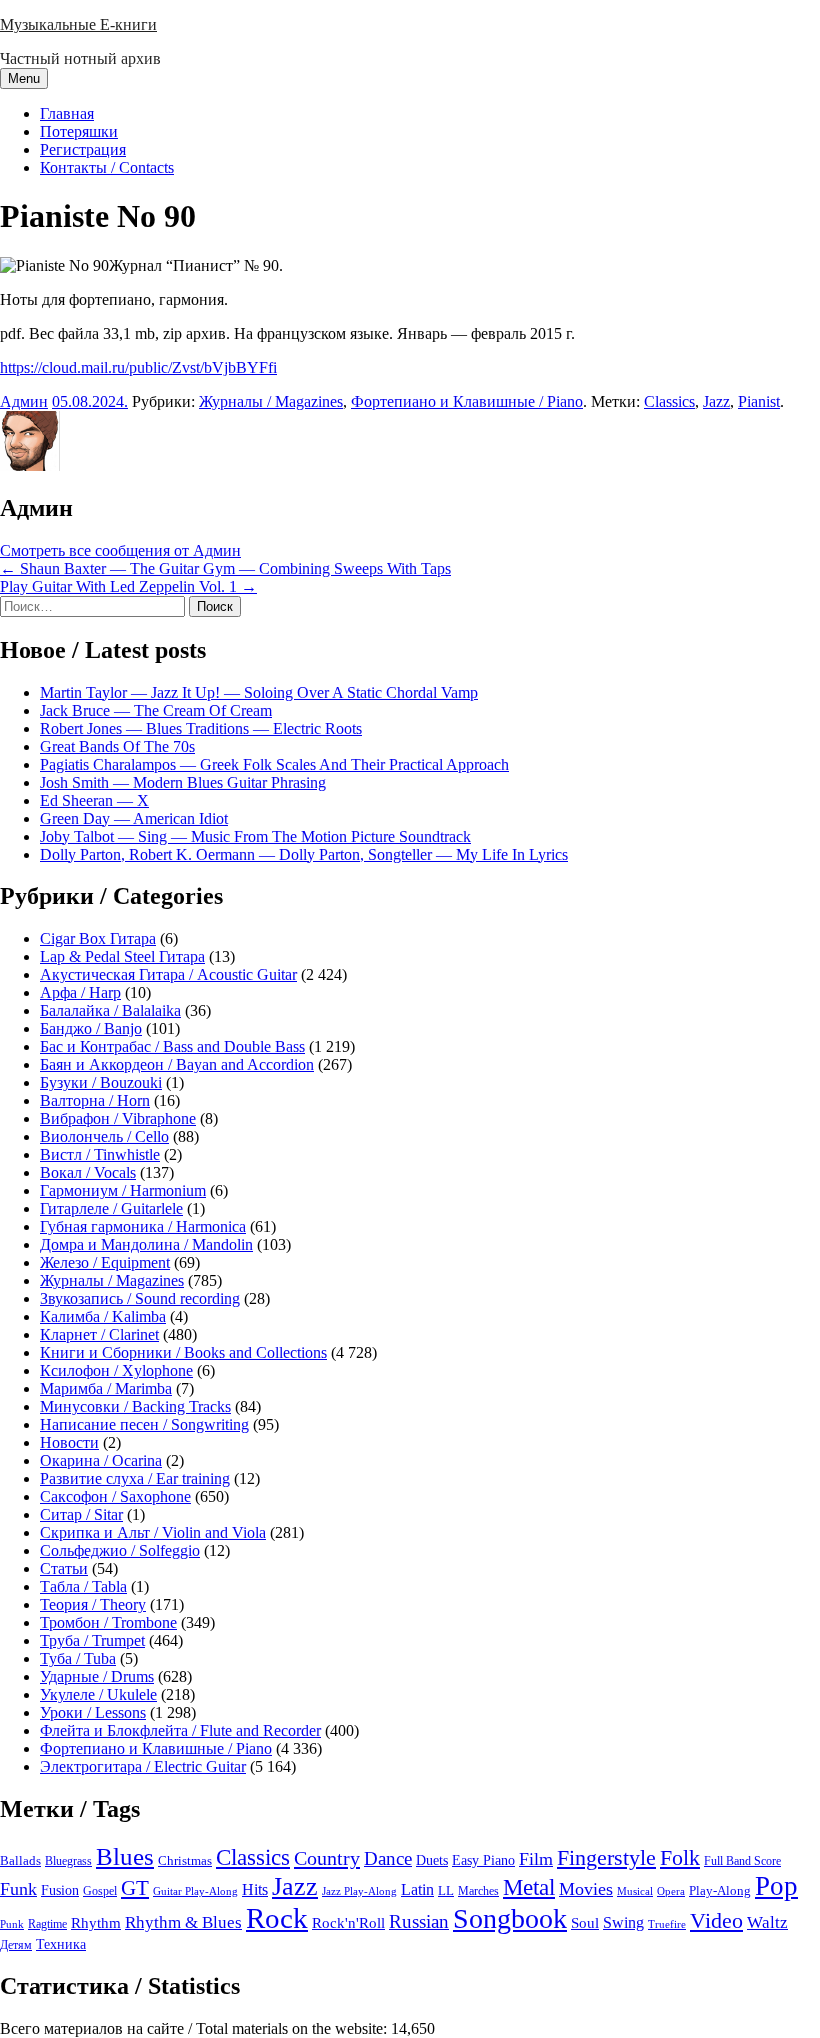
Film (536, 1859)
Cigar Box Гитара (98, 938)
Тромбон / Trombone (108, 1622)
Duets (432, 1860)
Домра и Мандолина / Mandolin (146, 1244)
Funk (18, 1889)
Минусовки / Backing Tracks (135, 1406)
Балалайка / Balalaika (110, 1010)
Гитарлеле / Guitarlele (111, 1208)
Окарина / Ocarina (101, 1460)
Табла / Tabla (83, 1586)
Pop (776, 1886)
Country (327, 1858)
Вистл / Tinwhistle (100, 1154)
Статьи (64, 1568)
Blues (125, 1856)
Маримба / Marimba (106, 1388)
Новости (69, 1442)
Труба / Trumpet (92, 1640)
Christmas (185, 1861)
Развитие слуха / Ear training (135, 1478)
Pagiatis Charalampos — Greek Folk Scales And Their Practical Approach (274, 764)
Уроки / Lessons (93, 1712)
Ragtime (47, 1924)
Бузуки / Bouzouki (101, 1082)
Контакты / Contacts (107, 167)
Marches (478, 1891)
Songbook (510, 1918)
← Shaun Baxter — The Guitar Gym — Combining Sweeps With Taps (225, 568)
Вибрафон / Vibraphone (118, 1118)
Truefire (667, 1924)
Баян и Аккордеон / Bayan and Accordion (177, 1064)
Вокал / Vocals (88, 1172)
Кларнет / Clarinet (99, 1334)
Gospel (100, 1891)
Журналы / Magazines (271, 401)
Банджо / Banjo (91, 1028)
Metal (529, 1887)
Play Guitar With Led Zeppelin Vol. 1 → (128, 586)
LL (446, 1891)
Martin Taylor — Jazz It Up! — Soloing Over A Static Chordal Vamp (259, 692)
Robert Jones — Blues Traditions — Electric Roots (201, 728)
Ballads (20, 1860)
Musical (635, 1891)
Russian (419, 1921)
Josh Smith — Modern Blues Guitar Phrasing (183, 782)
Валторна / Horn (95, 1100)
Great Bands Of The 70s (117, 746)
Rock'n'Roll (348, 1922)
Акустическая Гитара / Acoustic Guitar (168, 974)
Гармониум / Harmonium (123, 1190)
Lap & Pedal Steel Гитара (122, 956)
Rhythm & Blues (183, 1922)
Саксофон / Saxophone (115, 1496)
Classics (669, 401)
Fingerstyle (606, 1858)
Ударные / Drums (97, 1676)
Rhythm (96, 1923)
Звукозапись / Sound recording (140, 1298)
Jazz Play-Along (359, 1891)
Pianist (759, 401)
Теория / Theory (93, 1604)
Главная (67, 113)
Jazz (716, 401)
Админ (24, 401)
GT (135, 1888)
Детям (16, 1945)
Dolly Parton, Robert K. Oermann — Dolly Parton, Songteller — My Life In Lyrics (304, 854)
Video (716, 1921)
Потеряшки (79, 131)
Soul (585, 1922)
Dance (388, 1858)
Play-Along (720, 1891)
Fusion (60, 1890)
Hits (255, 1889)
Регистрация (83, 149)
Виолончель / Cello (104, 1136)
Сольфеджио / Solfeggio (120, 1550)
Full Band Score (742, 1861)
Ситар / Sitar (81, 1514)
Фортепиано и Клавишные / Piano (467, 401)
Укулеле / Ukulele (98, 1694)
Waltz (767, 1922)
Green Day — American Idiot (134, 818)
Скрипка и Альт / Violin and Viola (153, 1532)
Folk (680, 1857)
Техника (61, 1944)
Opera (671, 1891)
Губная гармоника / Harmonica (143, 1226)
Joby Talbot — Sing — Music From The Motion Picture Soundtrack (255, 836)
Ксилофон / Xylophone (116, 1370)
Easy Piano (483, 1860)
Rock (277, 1918)
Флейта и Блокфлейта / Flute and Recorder (180, 1730)
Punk (12, 1924)
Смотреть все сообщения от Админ (120, 550)
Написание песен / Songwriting (144, 1424)
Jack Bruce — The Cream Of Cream (156, 710)
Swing (623, 1922)
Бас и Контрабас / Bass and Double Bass (172, 1046)
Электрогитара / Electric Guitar (143, 1766)
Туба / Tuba (78, 1658)
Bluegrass (68, 1861)
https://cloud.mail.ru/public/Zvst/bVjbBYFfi (138, 367)
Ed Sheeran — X (94, 800)
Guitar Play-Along (195, 1891)
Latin (417, 1890)
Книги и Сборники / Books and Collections (183, 1352)
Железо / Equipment (105, 1262)
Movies (586, 1889)
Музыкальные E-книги (78, 24)
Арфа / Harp (80, 992)
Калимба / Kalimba (103, 1316)
